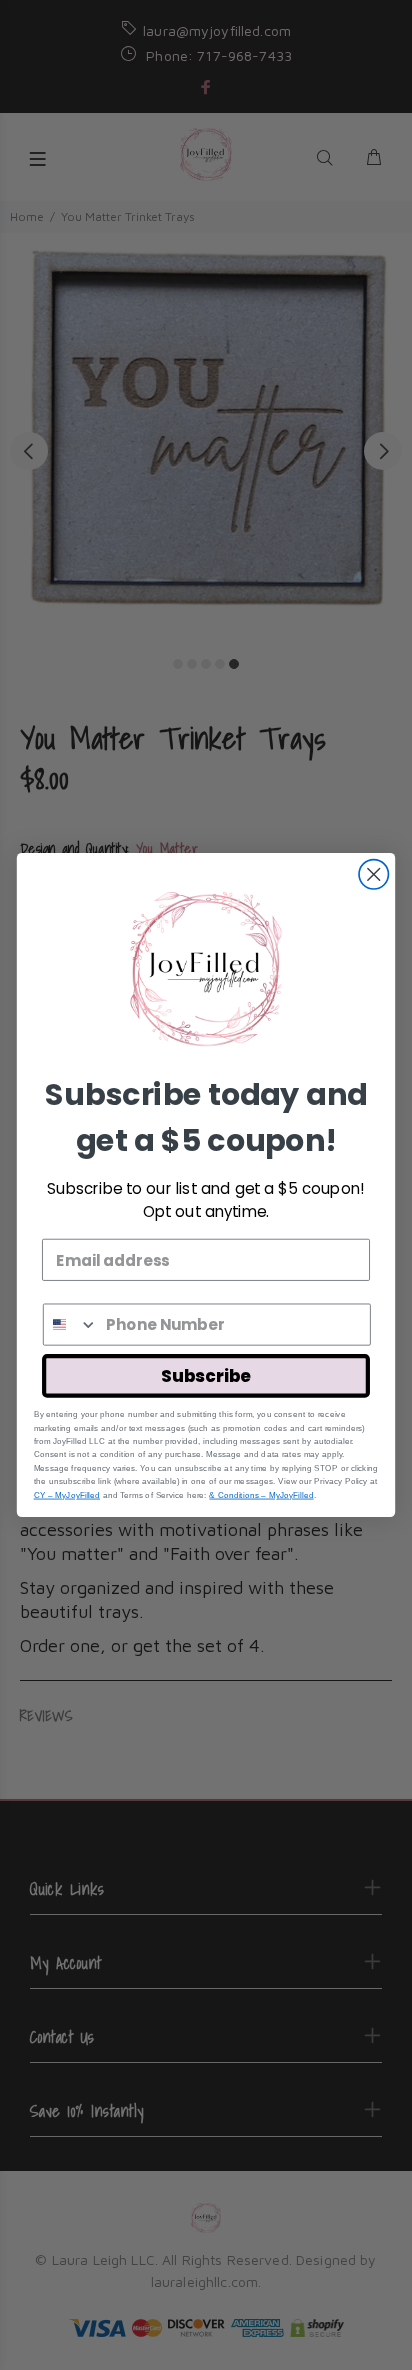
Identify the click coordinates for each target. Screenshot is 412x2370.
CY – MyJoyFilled (67, 1494)
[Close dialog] (373, 874)
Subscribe (205, 1376)
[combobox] (71, 1324)
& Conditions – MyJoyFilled (261, 1494)
